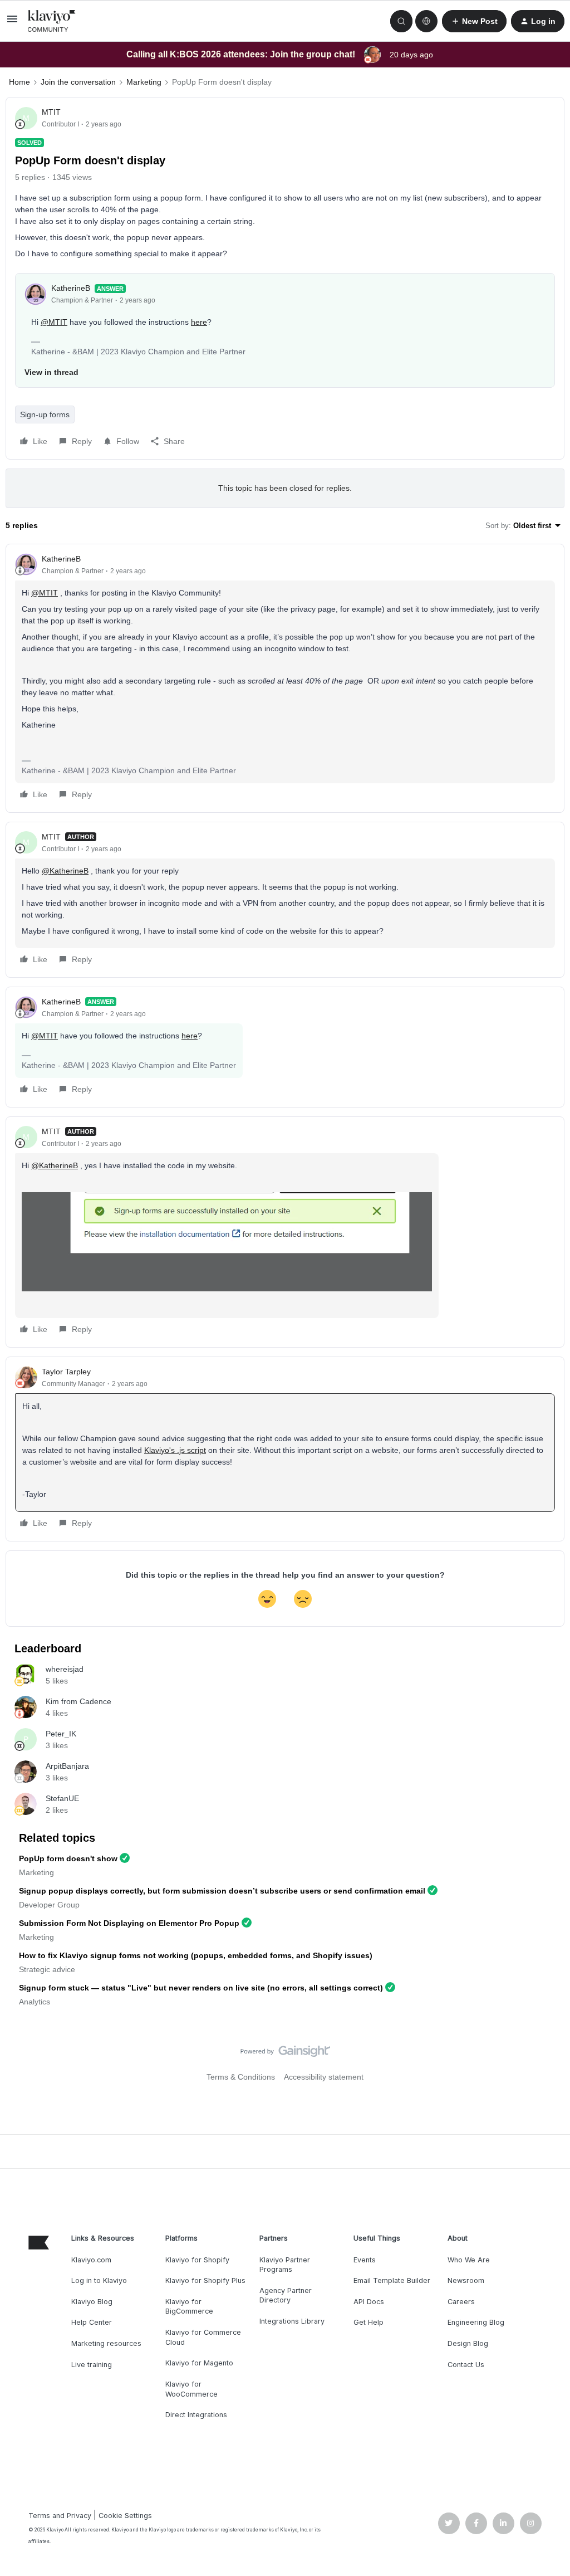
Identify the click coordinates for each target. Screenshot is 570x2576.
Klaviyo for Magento (199, 2363)
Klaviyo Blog (92, 2302)
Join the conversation (78, 82)
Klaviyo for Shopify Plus (205, 2280)
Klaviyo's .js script (175, 1450)
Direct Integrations (196, 2415)
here (199, 322)
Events (365, 2260)
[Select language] (426, 21)
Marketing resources (106, 2343)
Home (19, 82)
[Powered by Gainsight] (285, 2054)
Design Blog (468, 2343)
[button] (12, 23)
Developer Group (49, 1905)
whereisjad (65, 1669)
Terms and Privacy (60, 2516)
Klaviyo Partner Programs (285, 2265)
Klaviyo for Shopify (197, 2260)
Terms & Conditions (241, 2077)
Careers (461, 2302)
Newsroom (466, 2280)
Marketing (144, 82)
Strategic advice (47, 1969)
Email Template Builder (392, 2280)
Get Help (368, 2322)
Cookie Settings (125, 2516)
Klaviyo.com (91, 2260)
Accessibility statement (324, 2077)
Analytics (35, 2002)
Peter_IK (61, 1734)
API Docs (369, 2302)
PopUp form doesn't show (68, 1858)
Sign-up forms (45, 414)
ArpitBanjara (67, 1766)
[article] (285, 678)
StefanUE (62, 1798)
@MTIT (54, 322)
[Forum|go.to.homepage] (52, 21)
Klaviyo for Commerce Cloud (203, 2337)
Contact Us (466, 2365)
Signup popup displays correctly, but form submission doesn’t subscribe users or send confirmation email (222, 1891)
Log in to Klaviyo (99, 2280)
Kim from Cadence (78, 1701)
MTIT (51, 112)
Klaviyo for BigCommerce (189, 2307)
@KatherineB (65, 871)
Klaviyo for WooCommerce (191, 2389)
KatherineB (71, 288)
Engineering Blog (476, 2322)
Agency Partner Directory (286, 2296)
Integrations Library (292, 2321)
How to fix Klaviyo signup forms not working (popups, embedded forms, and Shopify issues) (196, 1955)
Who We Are (469, 2260)
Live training (92, 2365)
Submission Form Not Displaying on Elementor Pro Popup (129, 1923)
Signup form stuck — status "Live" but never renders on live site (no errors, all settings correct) (201, 1988)
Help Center (92, 2322)
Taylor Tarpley (66, 1372)
